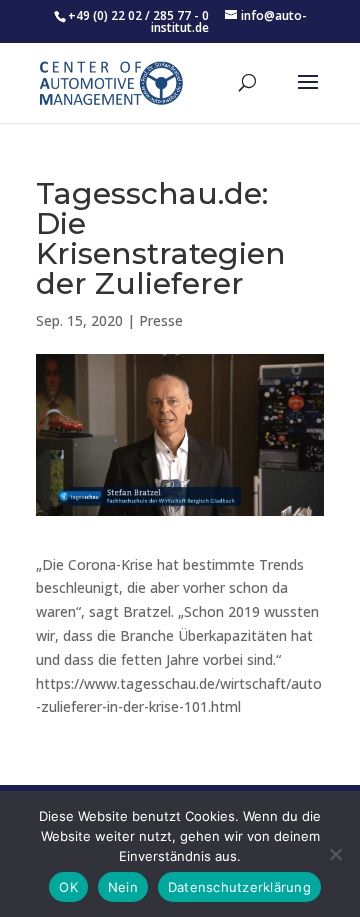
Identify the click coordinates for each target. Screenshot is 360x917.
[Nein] (335, 854)
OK (68, 887)
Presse (161, 320)
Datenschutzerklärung (239, 887)
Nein (123, 887)
